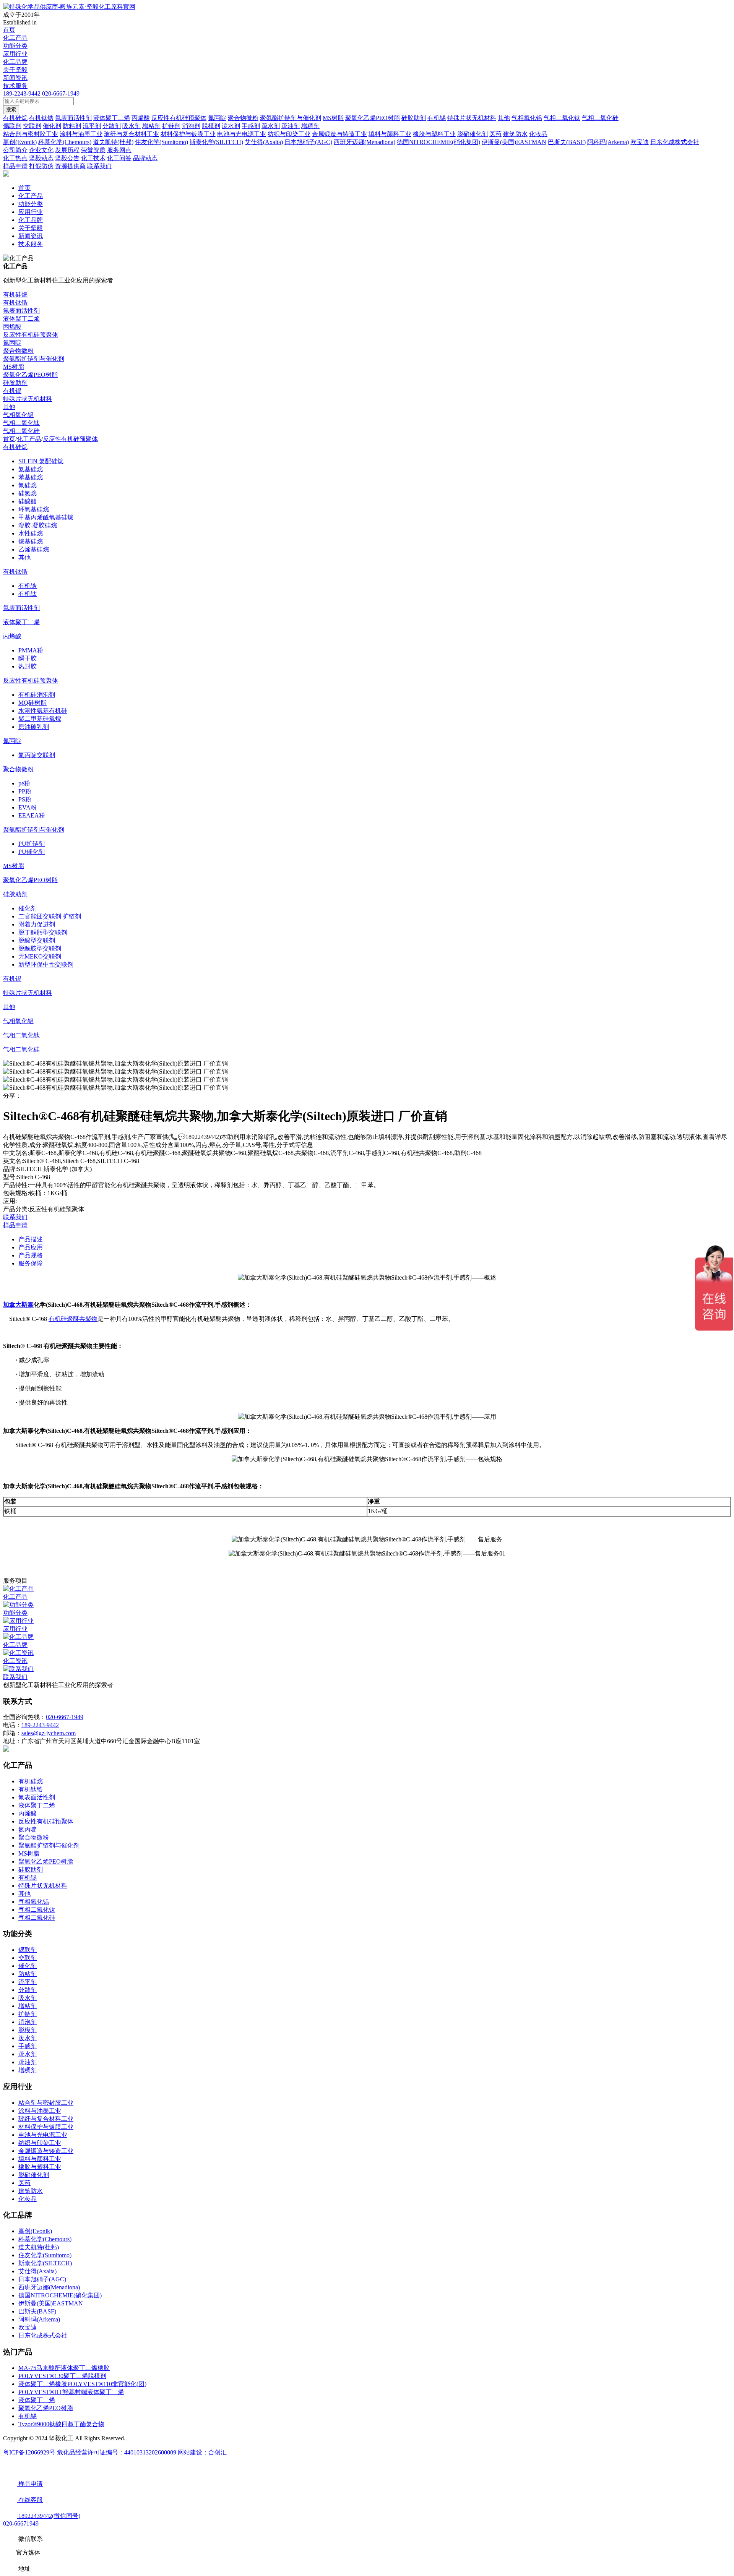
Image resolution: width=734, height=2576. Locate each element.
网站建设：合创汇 (202, 2452)
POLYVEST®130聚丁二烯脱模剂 (62, 2376)
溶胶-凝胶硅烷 (38, 525)
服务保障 (31, 1263)
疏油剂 (28, 2062)
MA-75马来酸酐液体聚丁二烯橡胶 (64, 2368)
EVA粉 (28, 807)
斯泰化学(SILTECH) (45, 2263)
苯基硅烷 (31, 477)
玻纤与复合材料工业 (46, 2119)
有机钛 (28, 594)
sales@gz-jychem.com (49, 1733)
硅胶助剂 (15, 383)
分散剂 (28, 1990)
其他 (9, 407)
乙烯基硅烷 (34, 549)
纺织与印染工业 (40, 2143)
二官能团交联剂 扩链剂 (50, 916)
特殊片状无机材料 (28, 399)
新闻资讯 (15, 78)
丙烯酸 (12, 327)
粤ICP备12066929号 (30, 2452)
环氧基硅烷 (34, 509)
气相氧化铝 (18, 415)
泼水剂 (28, 2038)
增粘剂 (28, 2006)
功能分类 (15, 46)
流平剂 (28, 1982)
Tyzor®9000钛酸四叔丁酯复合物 (61, 2424)
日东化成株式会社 (43, 2335)
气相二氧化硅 (21, 431)
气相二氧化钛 (21, 423)
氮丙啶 (12, 343)
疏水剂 (28, 2054)
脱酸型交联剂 (37, 940)
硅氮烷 (28, 493)
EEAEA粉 (32, 815)
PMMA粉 (31, 650)
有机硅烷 (15, 294)
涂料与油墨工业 (40, 2111)
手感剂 (28, 2046)
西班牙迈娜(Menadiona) (49, 2287)
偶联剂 (28, 1950)
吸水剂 (28, 1998)
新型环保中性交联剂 (46, 964)
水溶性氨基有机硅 (43, 711)
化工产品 (15, 38)
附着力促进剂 (37, 924)
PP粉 (25, 791)
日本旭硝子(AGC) (42, 2279)
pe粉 (24, 783)
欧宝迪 (28, 2327)
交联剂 (28, 1958)
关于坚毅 (15, 70)
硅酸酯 (28, 501)
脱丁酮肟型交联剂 (43, 932)
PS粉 (25, 799)
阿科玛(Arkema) (39, 2319)
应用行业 (15, 54)
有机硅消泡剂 (37, 695)
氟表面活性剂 (21, 311)
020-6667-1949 (61, 93)
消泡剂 (28, 2022)
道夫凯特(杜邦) (39, 2247)
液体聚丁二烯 (21, 319)
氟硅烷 (28, 485)
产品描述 (31, 1239)
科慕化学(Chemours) (45, 2239)
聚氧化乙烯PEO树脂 (30, 375)
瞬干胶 (28, 658)
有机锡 (12, 391)
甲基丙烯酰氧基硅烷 (46, 517)
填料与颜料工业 (40, 2159)
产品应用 (31, 1247)
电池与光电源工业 (43, 2135)
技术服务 (15, 86)
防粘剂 (28, 1974)
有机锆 (28, 586)
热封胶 (28, 666)
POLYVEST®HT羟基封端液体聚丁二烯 (71, 2392)
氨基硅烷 (31, 469)
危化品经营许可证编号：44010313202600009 (117, 2452)
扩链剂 (28, 2014)
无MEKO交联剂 (40, 956)
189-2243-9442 (22, 93)
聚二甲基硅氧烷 (40, 719)
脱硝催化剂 (34, 2175)
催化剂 (28, 908)
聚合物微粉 (18, 351)
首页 (9, 30)
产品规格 (31, 1255)
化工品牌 (15, 62)
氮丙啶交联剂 (37, 755)
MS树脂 (14, 367)
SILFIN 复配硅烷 (41, 461)
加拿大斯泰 (18, 1305)
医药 (24, 2183)
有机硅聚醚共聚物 (73, 1319)
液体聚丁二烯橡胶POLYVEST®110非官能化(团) (82, 2384)
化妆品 (28, 2199)
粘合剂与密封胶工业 (46, 2103)
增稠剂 (28, 2070)
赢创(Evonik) (35, 2231)
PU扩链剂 (32, 844)
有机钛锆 (15, 303)
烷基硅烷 (31, 541)
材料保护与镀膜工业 (46, 2127)
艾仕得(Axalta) (37, 2271)
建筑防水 (31, 2191)
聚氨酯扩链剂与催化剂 (34, 359)
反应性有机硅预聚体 (31, 335)
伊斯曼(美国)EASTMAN (51, 2303)
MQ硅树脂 (32, 703)
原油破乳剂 (34, 727)
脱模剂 (28, 2030)
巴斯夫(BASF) (37, 2311)
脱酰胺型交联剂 (40, 948)
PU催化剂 (32, 852)
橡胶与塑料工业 (40, 2167)
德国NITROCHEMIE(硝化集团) (60, 2295)
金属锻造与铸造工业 (46, 2151)
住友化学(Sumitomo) (45, 2255)
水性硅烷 (31, 533)
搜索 (11, 109)
